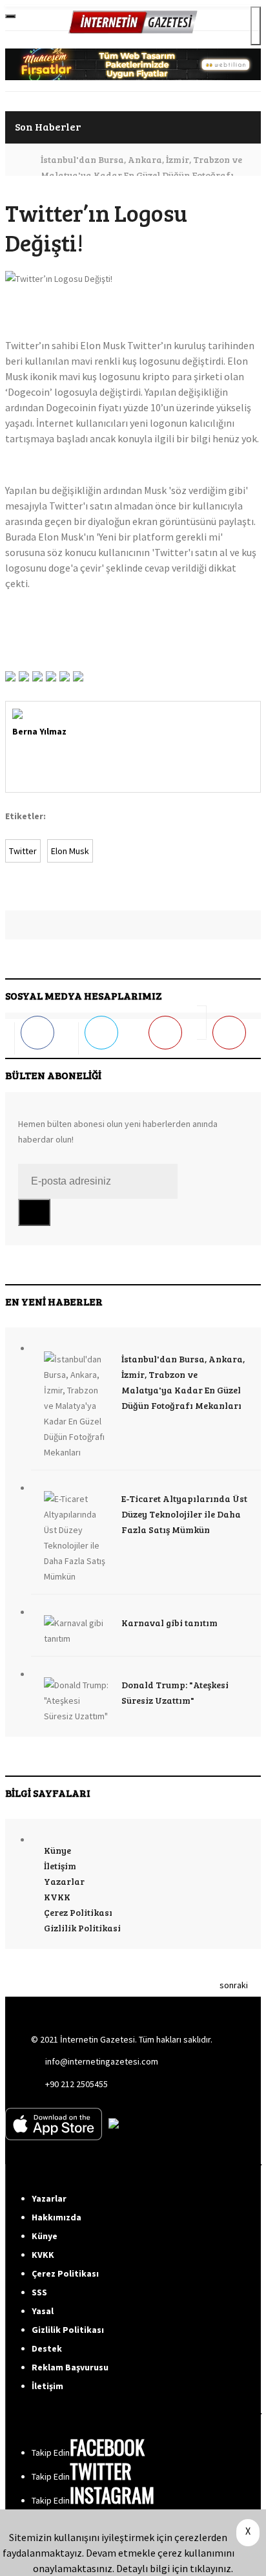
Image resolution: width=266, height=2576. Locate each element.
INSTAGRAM (112, 2495)
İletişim (60, 1866)
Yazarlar (64, 1881)
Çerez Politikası (78, 1912)
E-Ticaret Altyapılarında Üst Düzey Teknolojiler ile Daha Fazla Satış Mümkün (184, 1514)
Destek (47, 2348)
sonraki (234, 1985)
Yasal (43, 2311)
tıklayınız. (211, 2568)
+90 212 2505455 (77, 2084)
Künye (57, 1850)
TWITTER (101, 2471)
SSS (39, 2292)
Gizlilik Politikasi (82, 1928)
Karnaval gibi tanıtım (169, 1623)
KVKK (57, 1897)
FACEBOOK (107, 2447)
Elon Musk (70, 851)
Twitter (23, 851)
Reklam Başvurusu (70, 2367)
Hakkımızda (56, 2217)
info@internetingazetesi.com (102, 2061)
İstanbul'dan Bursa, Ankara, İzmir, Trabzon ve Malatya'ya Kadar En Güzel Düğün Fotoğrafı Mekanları (141, 175)
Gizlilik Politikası (68, 2330)
